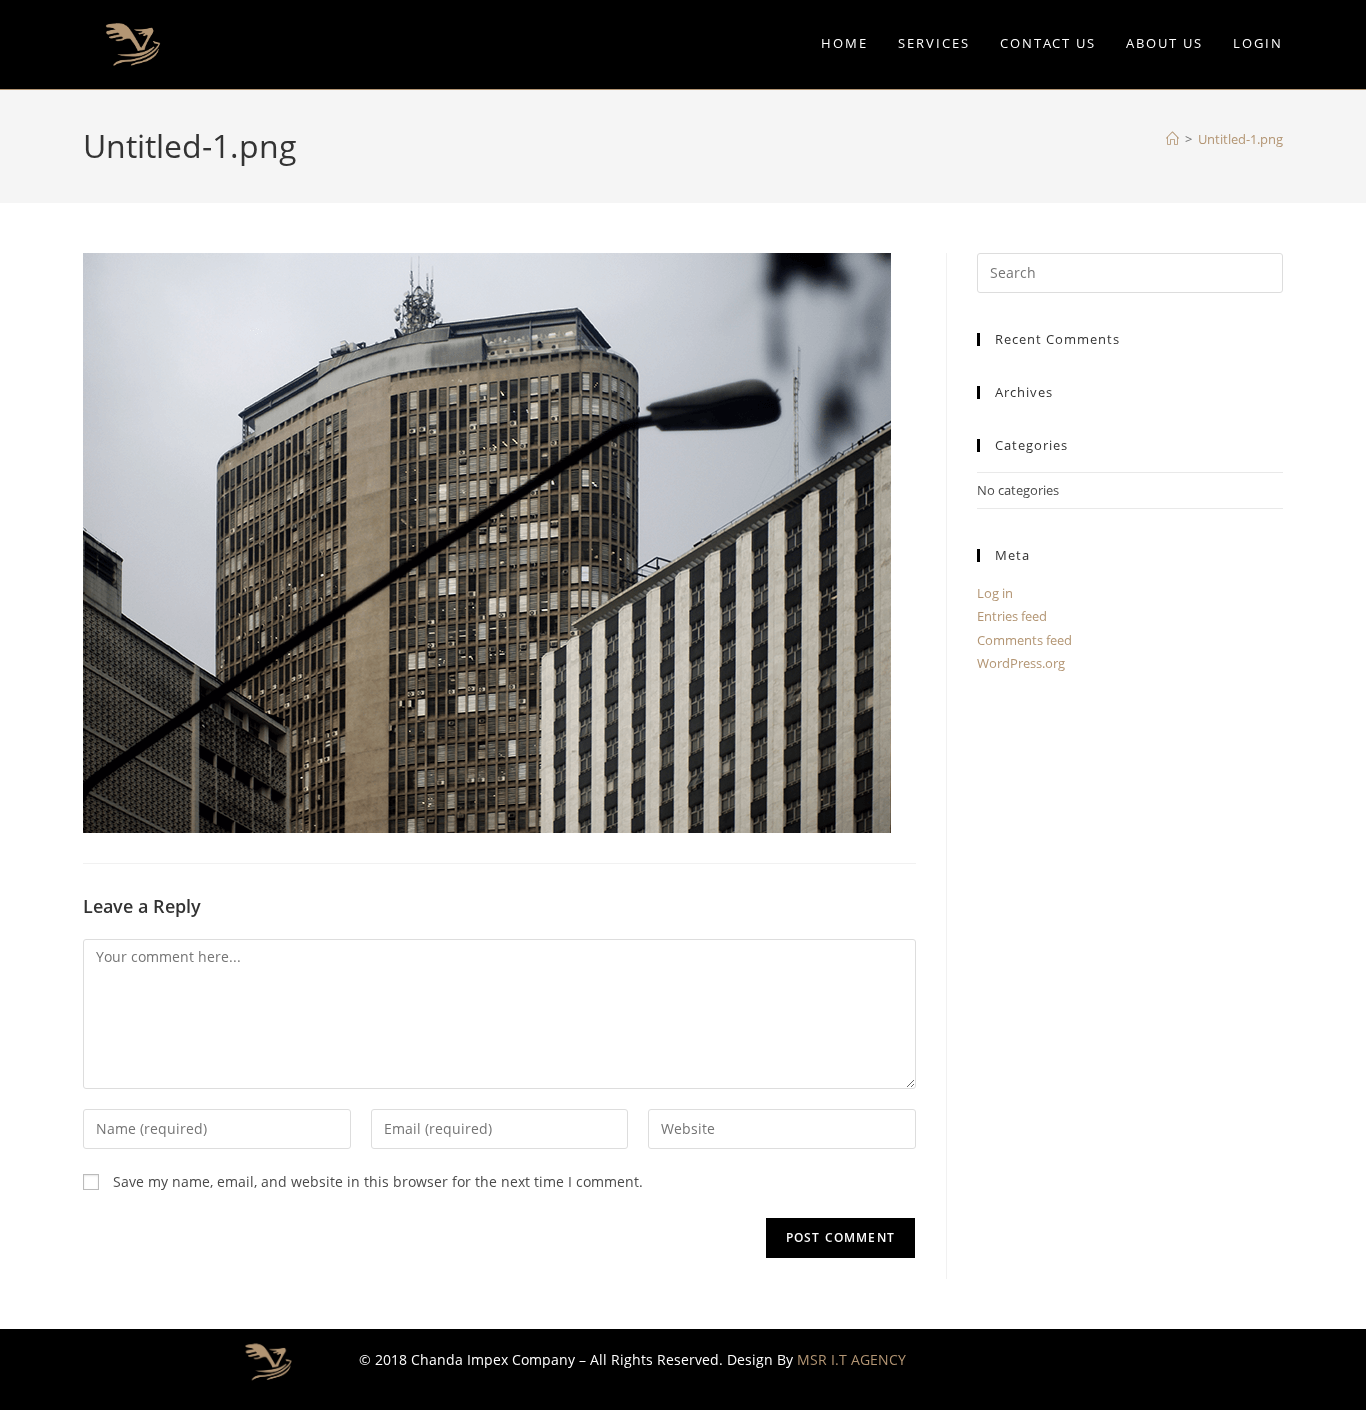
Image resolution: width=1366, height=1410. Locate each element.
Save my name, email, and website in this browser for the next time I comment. (378, 1181)
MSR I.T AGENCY (851, 1359)
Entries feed (1012, 616)
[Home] (1172, 139)
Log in (995, 593)
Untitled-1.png (1240, 139)
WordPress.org (1021, 663)
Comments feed (1024, 640)
